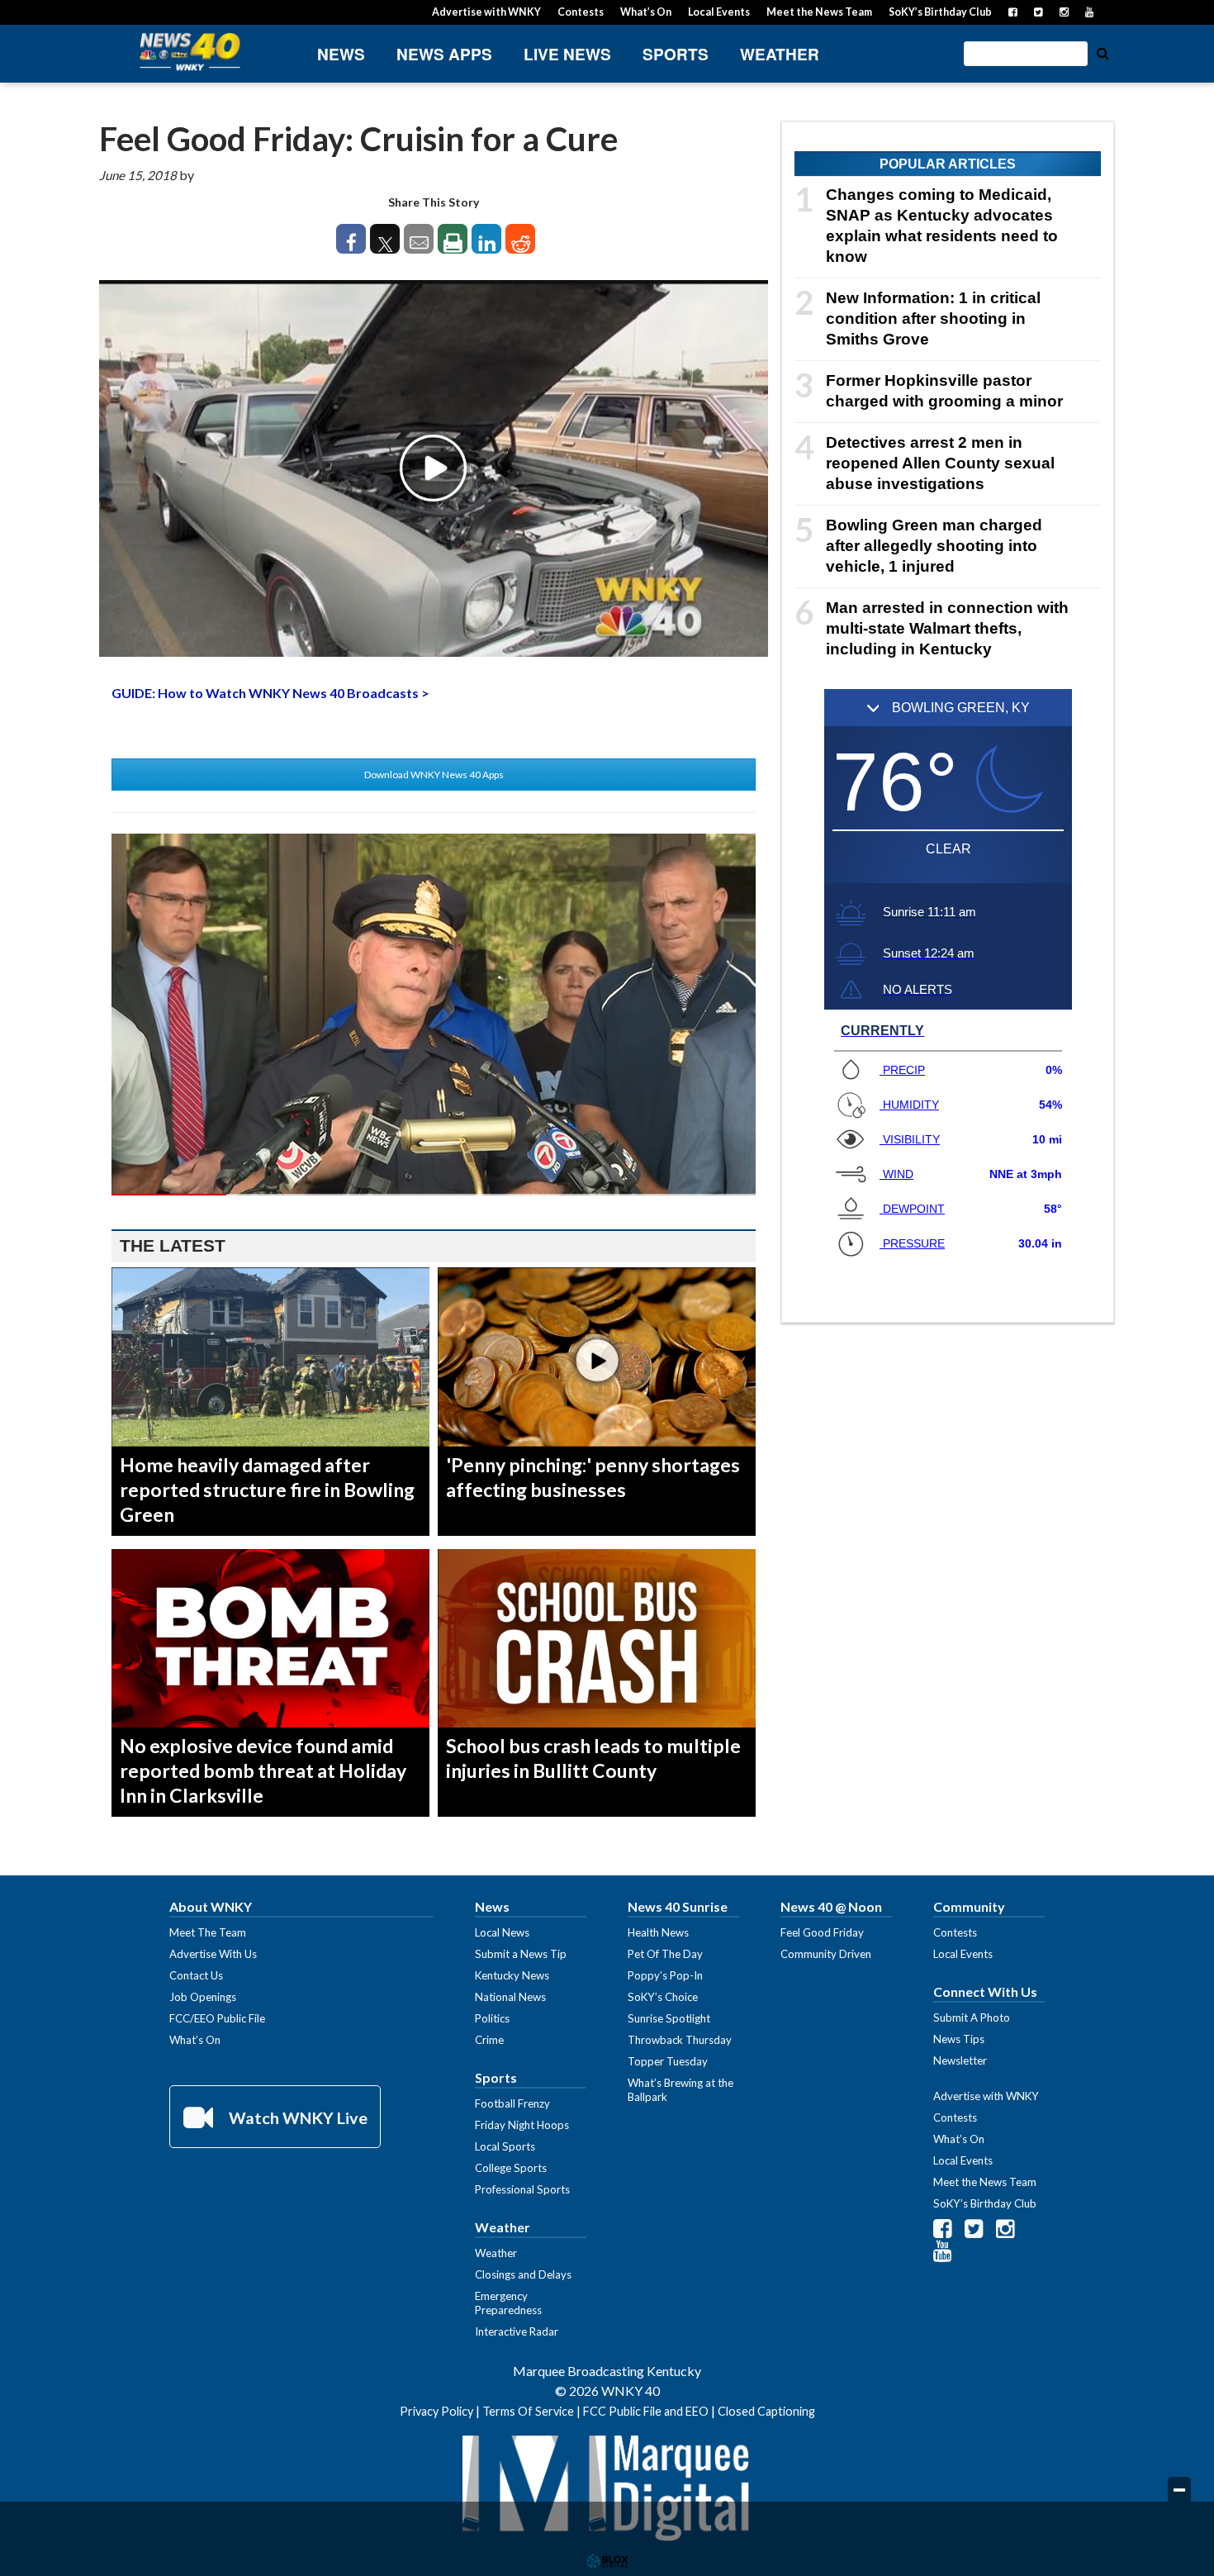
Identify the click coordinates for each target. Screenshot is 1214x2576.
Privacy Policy (436, 2411)
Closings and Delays (523, 2274)
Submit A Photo (972, 2018)
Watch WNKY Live (296, 2117)
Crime (489, 2040)
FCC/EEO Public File (217, 2018)
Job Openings (203, 1997)
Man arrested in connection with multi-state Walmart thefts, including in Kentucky (947, 628)
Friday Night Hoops (522, 2125)
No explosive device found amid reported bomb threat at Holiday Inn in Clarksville (263, 1770)
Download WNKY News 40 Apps (434, 775)
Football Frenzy (512, 2103)
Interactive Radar (517, 2331)
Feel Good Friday (822, 1932)
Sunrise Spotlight (669, 2018)
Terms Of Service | (533, 2411)
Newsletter (960, 2060)
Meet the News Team (819, 12)
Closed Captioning (766, 2411)
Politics (492, 2018)
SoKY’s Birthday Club (940, 12)
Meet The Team (208, 1932)
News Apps (444, 54)
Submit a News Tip (521, 1954)
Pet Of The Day (665, 1954)
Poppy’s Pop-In (665, 1975)
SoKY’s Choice (663, 1997)
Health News (658, 1932)
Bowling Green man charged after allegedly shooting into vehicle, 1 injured (934, 546)
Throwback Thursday (680, 2040)
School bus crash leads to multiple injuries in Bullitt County (593, 1758)
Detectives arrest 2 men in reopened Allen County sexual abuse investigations (940, 463)
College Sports (511, 2168)
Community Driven (826, 1954)
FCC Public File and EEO (646, 2411)
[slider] (434, 1195)
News (341, 54)
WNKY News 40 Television (190, 52)
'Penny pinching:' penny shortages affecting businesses (593, 1477)
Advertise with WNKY (486, 12)
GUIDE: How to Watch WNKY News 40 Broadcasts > (270, 693)
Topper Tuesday (668, 2061)
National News (510, 1997)
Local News (502, 1932)
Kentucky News (512, 1975)
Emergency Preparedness (508, 2303)
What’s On (646, 12)
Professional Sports (522, 2189)
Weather (780, 54)
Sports (676, 54)
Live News (567, 54)
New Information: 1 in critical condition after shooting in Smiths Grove (933, 318)
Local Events (719, 12)
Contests (581, 12)
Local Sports (505, 2146)
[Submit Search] (1103, 52)
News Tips (959, 2039)
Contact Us (196, 1975)
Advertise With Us (213, 1954)
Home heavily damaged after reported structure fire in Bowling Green (267, 1490)
